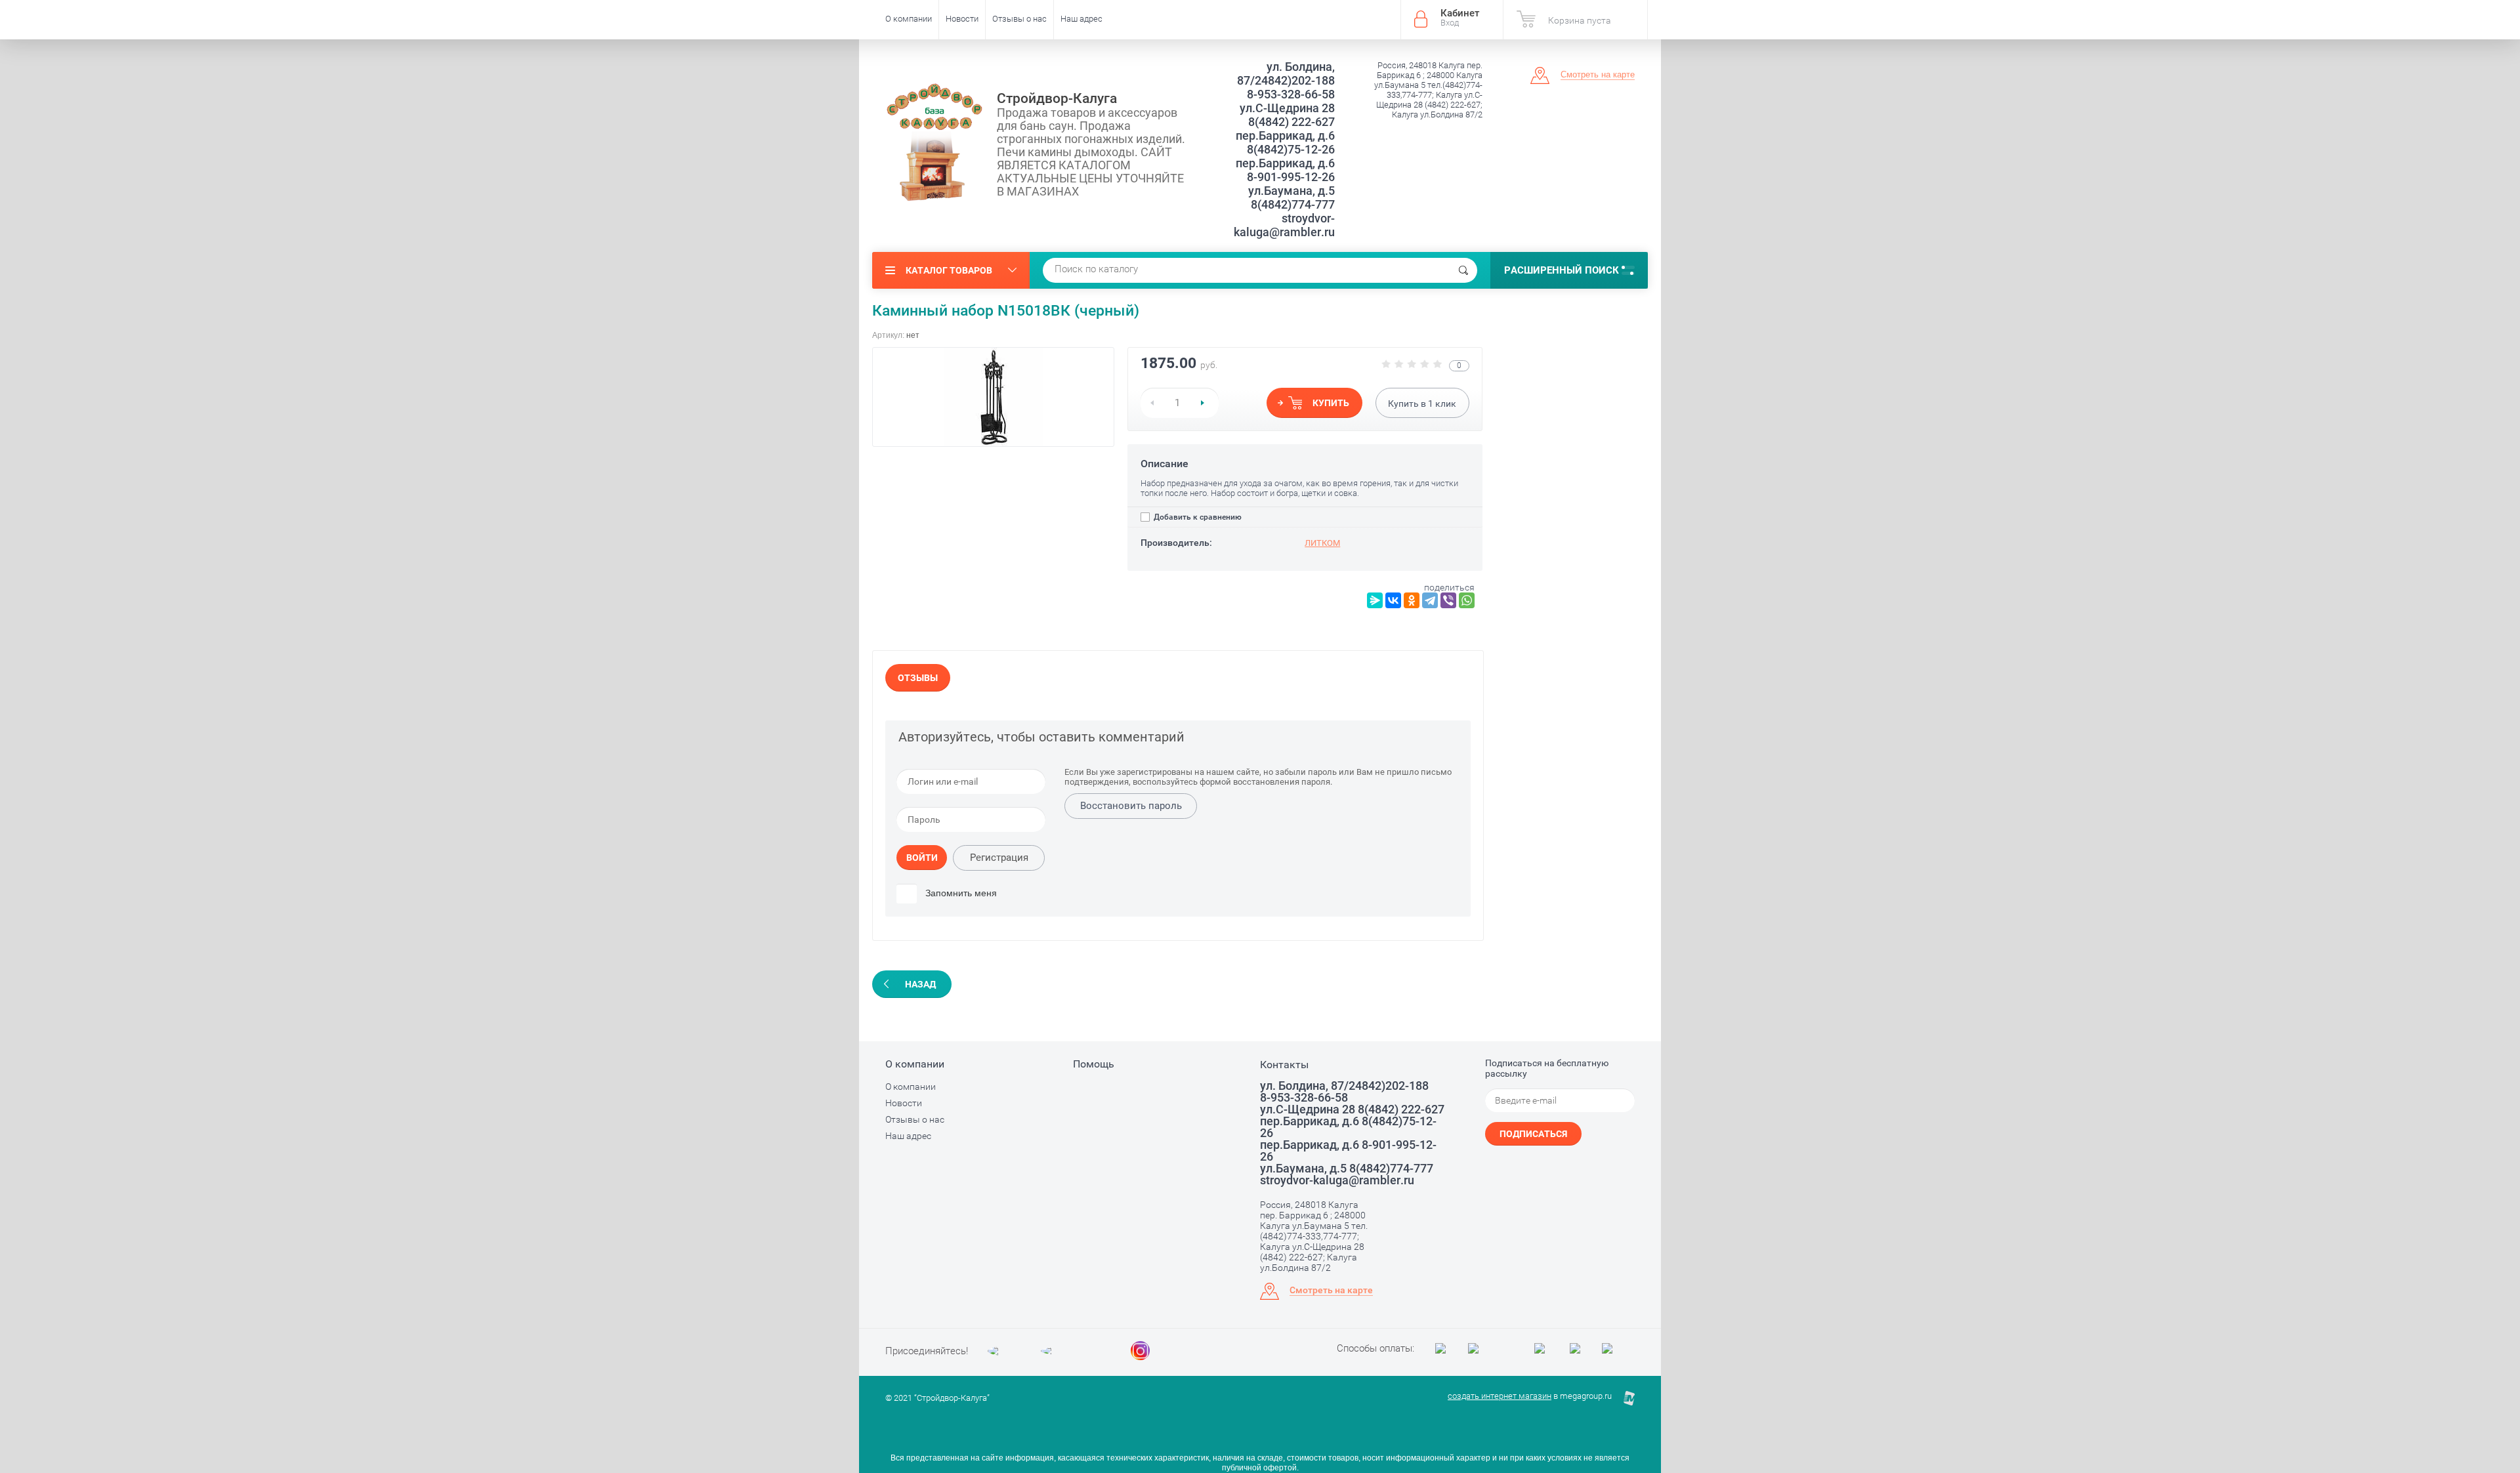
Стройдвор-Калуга (1057, 98)
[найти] (1463, 270)
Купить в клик (1422, 404)
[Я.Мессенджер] (1375, 600)
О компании (909, 19)
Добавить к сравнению (1197, 517)
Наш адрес (1081, 19)
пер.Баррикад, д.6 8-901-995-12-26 (1285, 170)
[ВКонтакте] (1393, 600)
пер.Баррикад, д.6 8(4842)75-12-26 (1285, 142)
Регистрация (999, 858)
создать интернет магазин (1500, 1396)
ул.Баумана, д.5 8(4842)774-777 (1291, 197)
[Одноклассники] (1412, 600)
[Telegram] (1430, 600)
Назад (920, 984)
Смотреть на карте (1598, 74)
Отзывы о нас (1019, 19)
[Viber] (1448, 600)
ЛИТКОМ (1322, 543)
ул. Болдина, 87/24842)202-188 (1286, 73)
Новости (962, 19)
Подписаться (1533, 1134)
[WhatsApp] (1467, 600)
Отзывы (918, 678)
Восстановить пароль (1131, 806)
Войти (922, 858)
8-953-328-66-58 (1291, 94)
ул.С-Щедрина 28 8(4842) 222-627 (1287, 115)
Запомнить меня (960, 893)
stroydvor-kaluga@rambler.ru (1284, 225)
